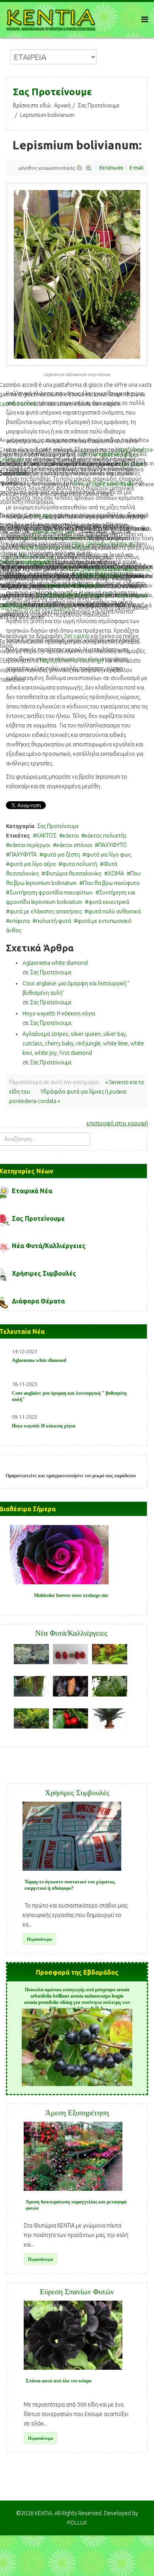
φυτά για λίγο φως (109, 855)
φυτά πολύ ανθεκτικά (114, 911)
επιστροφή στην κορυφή (117, 1123)
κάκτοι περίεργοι (30, 845)
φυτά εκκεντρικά (109, 902)
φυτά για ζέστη (61, 855)
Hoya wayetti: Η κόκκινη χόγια (59, 1013)
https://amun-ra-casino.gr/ (72, 661)
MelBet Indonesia (98, 574)
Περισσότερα (39, 1939)
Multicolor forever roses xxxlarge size (71, 1595)
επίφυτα (20, 921)
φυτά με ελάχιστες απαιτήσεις (46, 911)
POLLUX (77, 2523)
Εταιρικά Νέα (32, 1191)
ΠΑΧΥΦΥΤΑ (23, 855)
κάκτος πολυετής (106, 836)
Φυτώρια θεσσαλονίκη (73, 874)
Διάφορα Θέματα (38, 1301)
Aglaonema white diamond (55, 963)
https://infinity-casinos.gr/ (102, 483)
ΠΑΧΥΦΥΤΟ (113, 845)
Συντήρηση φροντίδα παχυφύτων (51, 893)
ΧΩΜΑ (116, 874)
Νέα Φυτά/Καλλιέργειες (49, 1246)
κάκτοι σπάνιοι (74, 845)
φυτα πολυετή (80, 864)
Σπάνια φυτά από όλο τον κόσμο (59, 2381)
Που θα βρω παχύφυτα (111, 883)
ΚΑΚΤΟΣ (46, 836)
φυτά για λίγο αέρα (33, 864)
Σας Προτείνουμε (99, 105)
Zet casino (77, 636)
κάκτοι (71, 836)
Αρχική (62, 105)
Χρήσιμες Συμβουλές (44, 1273)
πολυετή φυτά (54, 921)
